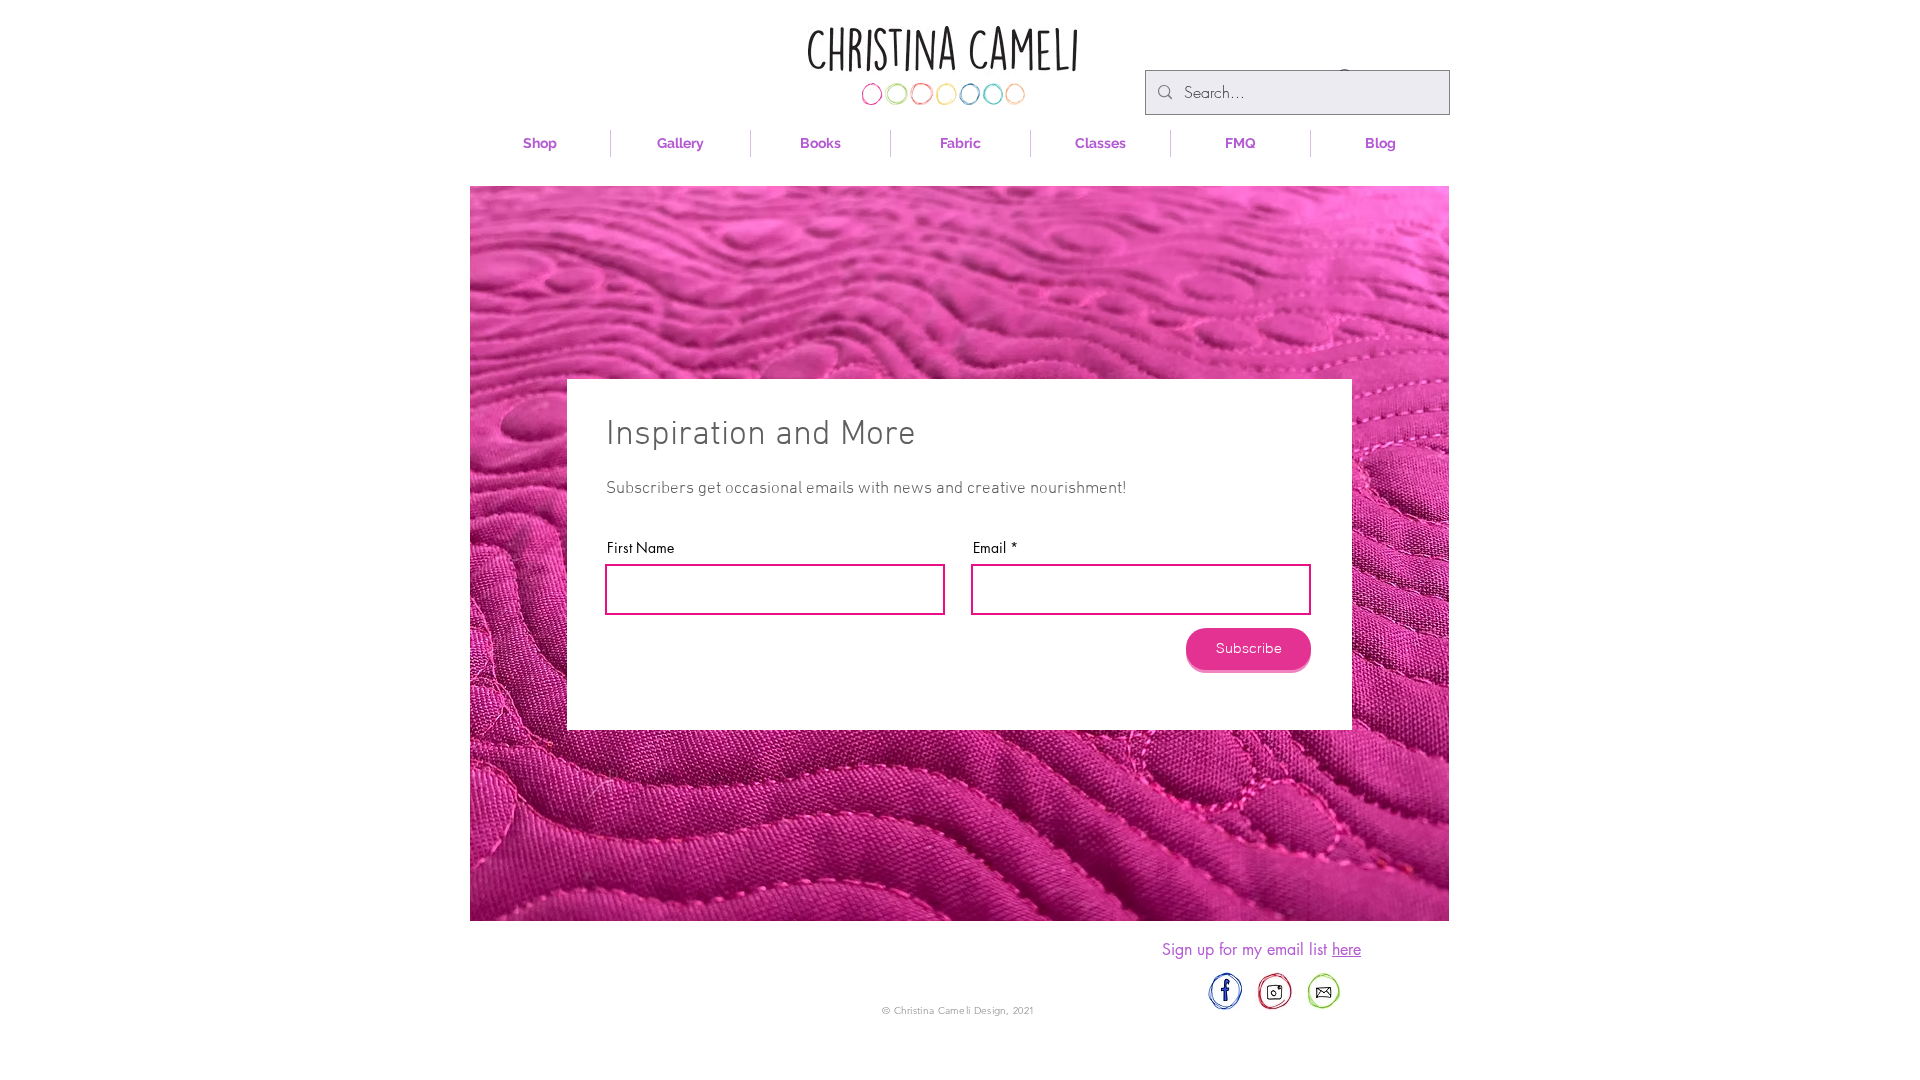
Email (989, 548)
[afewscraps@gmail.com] (1323, 991)
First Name (640, 548)
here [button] (1346, 949)
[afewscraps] (1225, 991)
